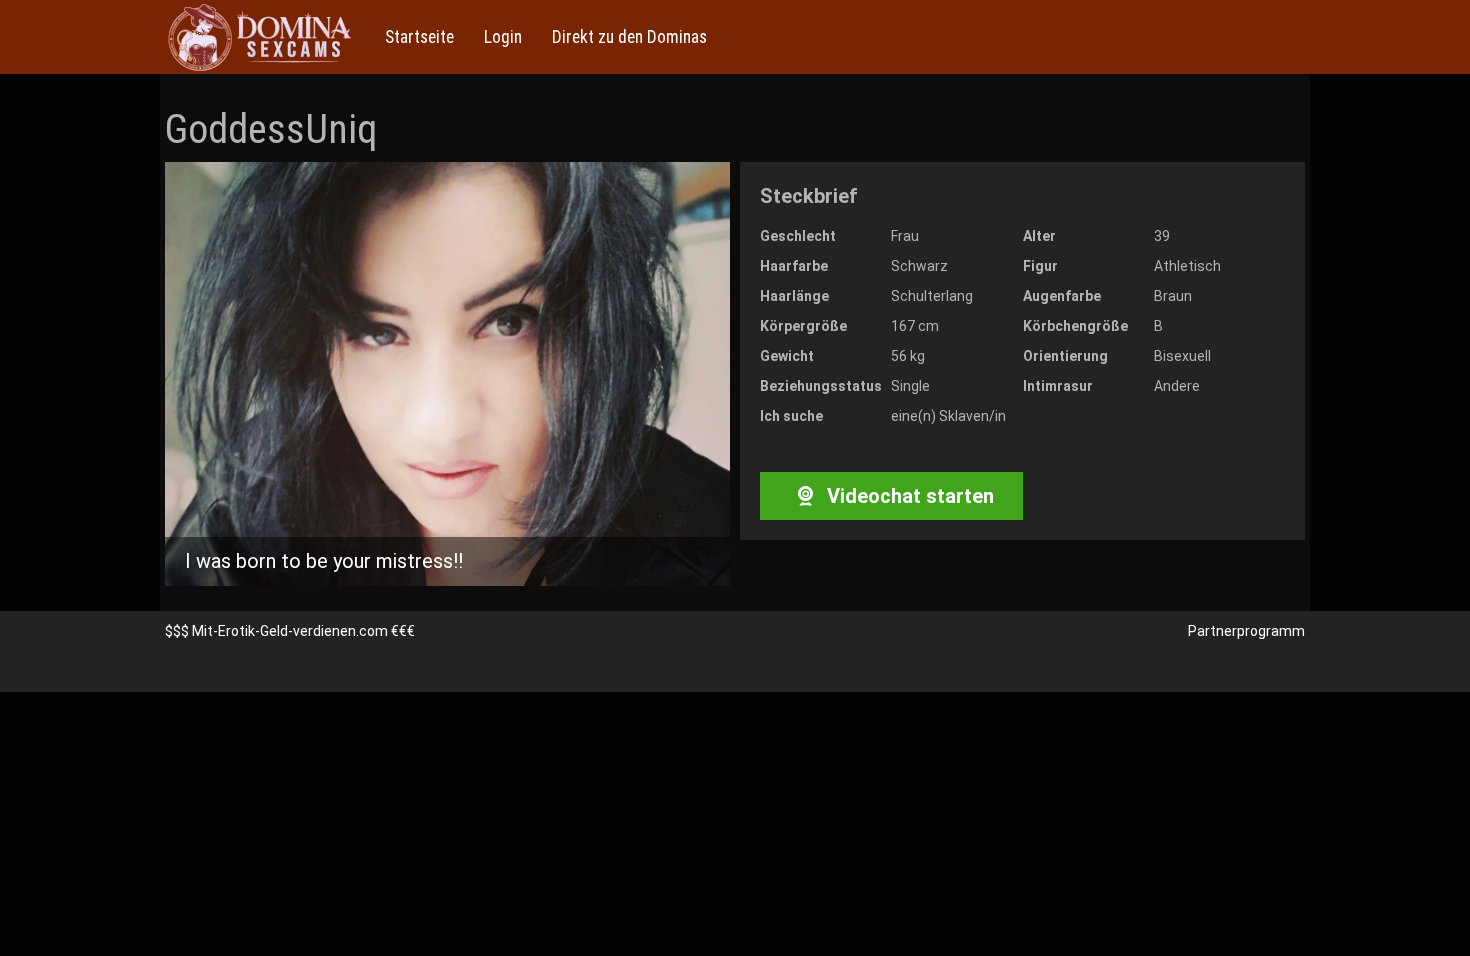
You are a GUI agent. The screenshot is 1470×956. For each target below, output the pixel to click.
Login (503, 37)
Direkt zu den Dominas (629, 37)
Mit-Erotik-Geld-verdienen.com (290, 631)
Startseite (419, 37)
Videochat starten (908, 496)
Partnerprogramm (1246, 631)
